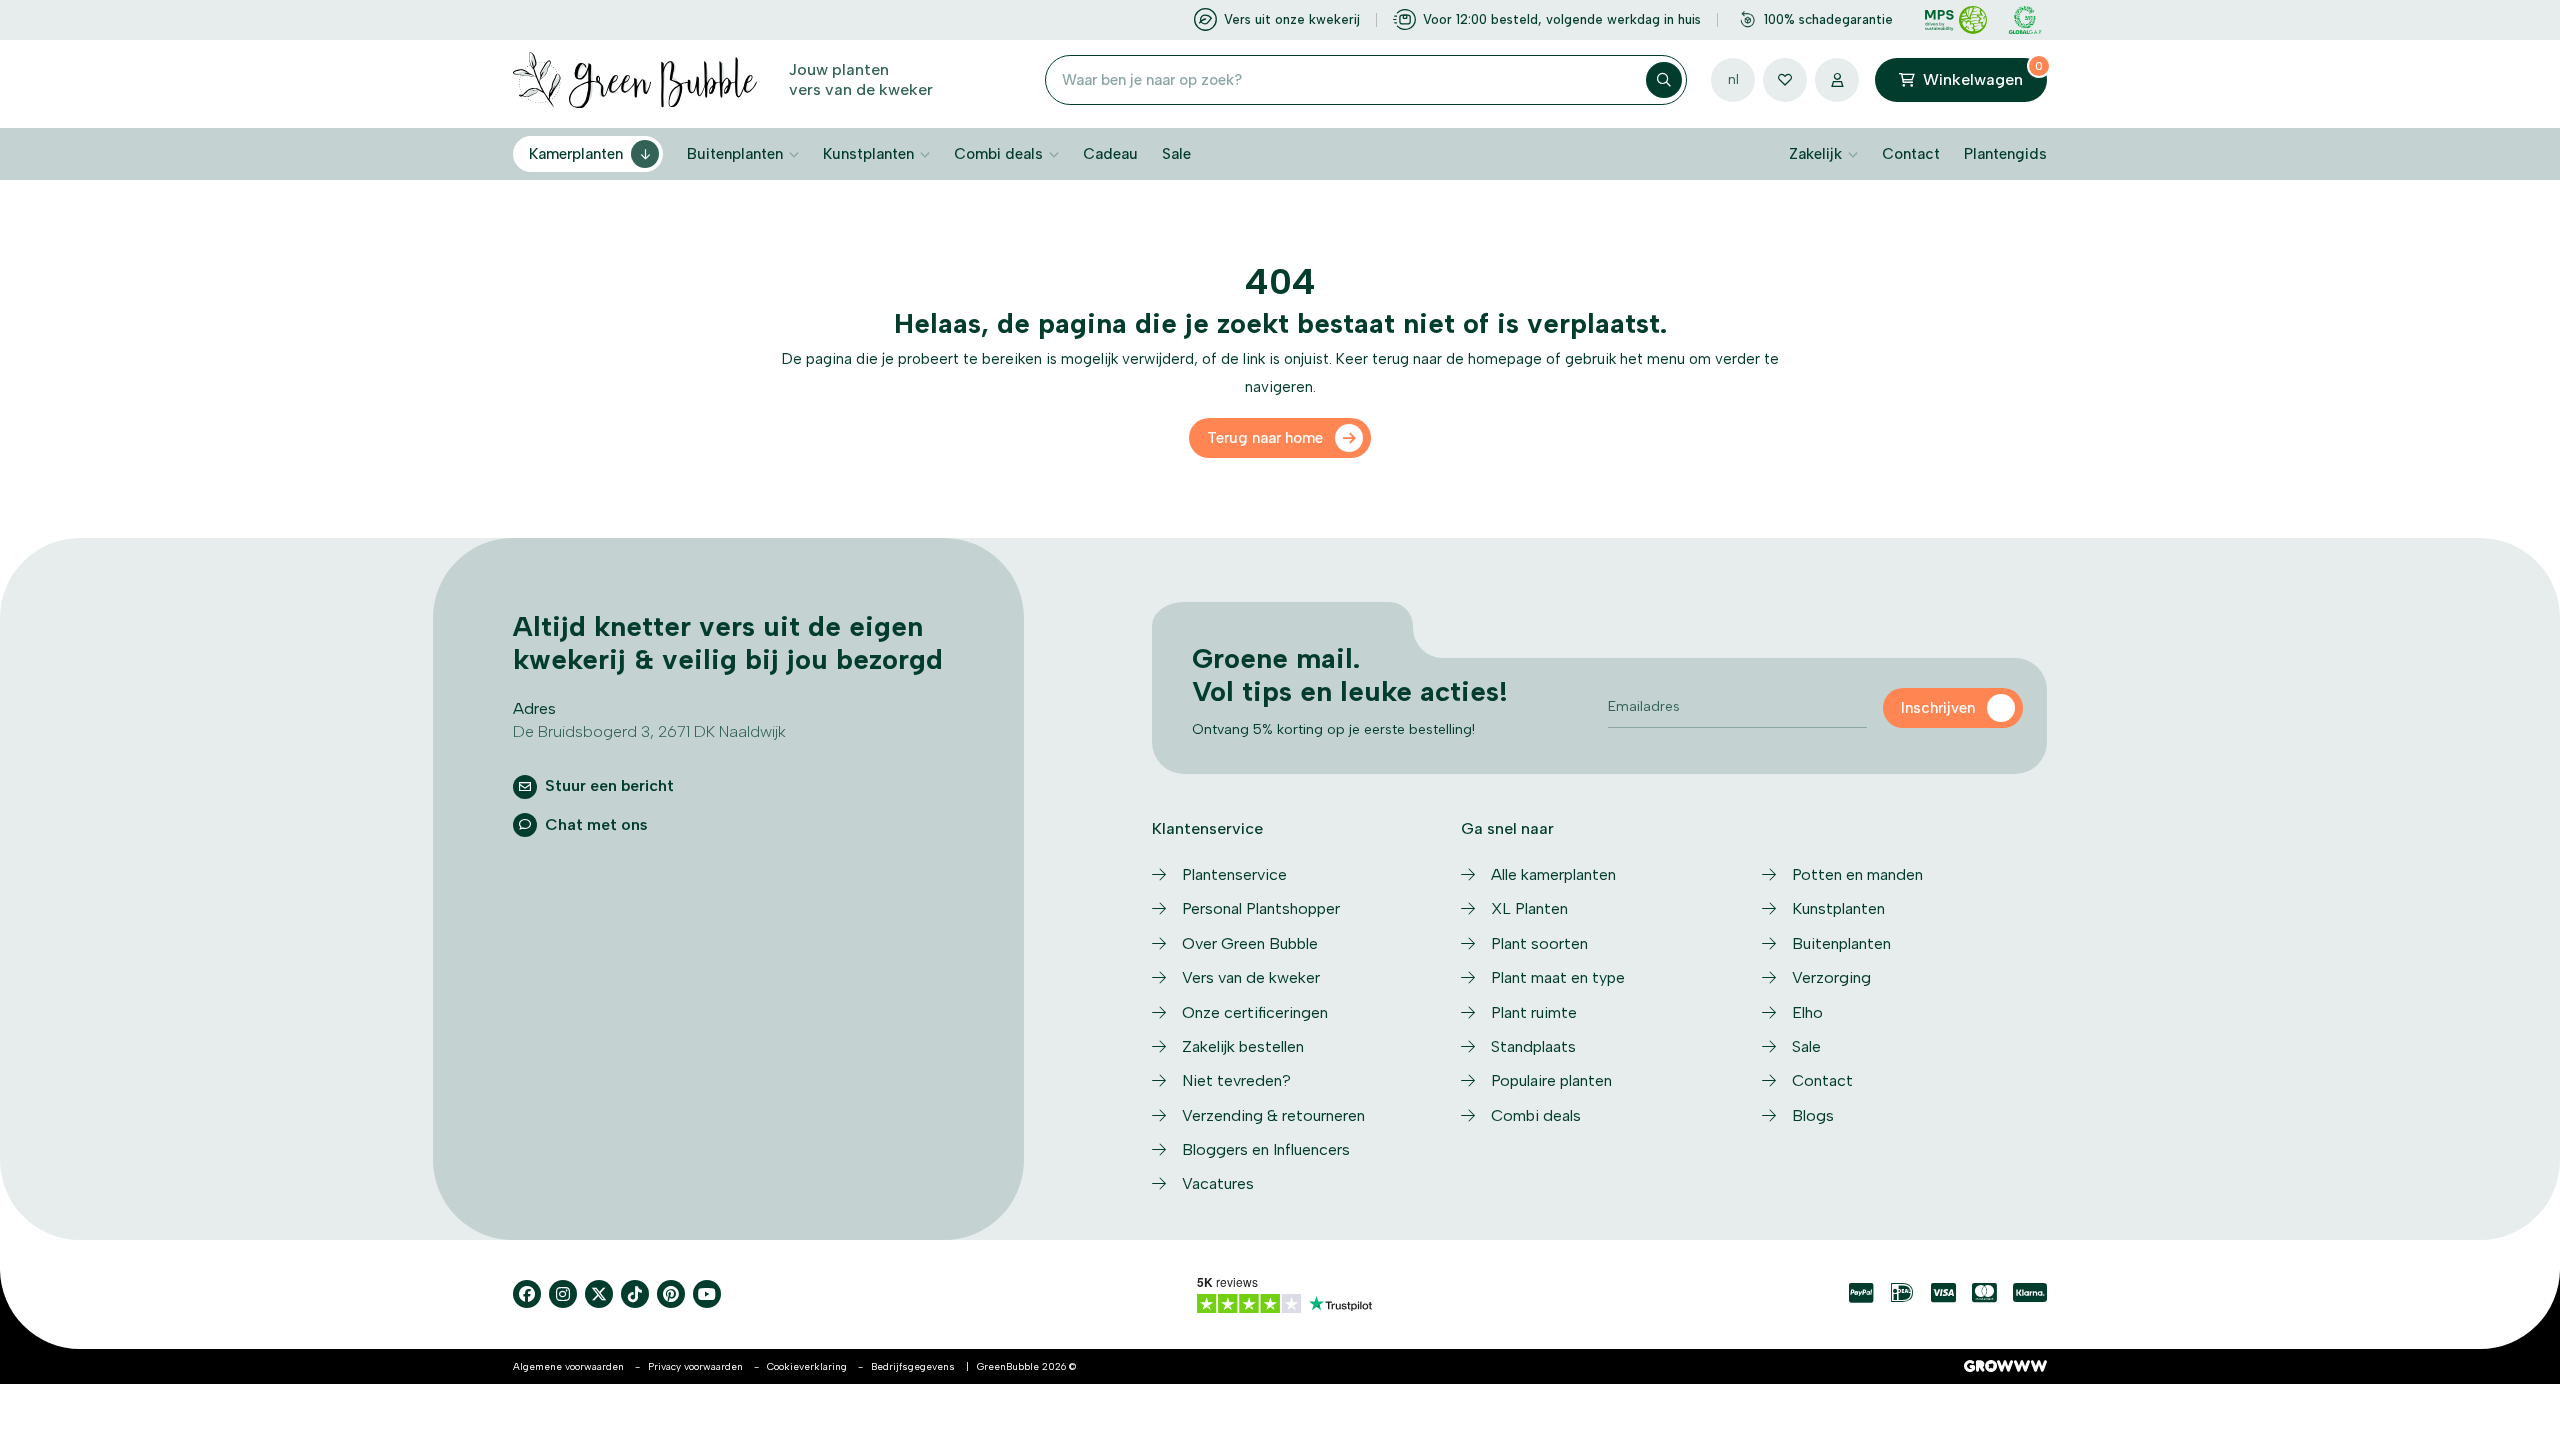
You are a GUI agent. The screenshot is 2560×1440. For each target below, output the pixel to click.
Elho (1807, 1012)
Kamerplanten (576, 154)
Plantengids (2005, 154)
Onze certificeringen (1255, 1012)
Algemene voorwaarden (568, 1366)
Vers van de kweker (1251, 977)
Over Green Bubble (1250, 943)
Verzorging (1831, 977)
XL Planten (1529, 908)
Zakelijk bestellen (1243, 1046)
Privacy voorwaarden (695, 1366)
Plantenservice (1234, 874)
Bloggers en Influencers (1266, 1149)
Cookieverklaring (807, 1366)
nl (1733, 79)
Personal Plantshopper (1261, 908)
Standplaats (1533, 1046)
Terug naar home (1265, 438)
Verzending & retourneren (1273, 1115)
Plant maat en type (1558, 977)
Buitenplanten (735, 154)
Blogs (1813, 1115)
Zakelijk (1815, 154)
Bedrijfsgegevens (913, 1366)
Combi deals (998, 154)
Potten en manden (1857, 874)
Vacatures (1218, 1183)
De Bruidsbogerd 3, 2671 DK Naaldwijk (649, 731)
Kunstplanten (868, 154)
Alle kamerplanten (1553, 874)
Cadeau (1110, 154)
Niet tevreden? (1236, 1080)
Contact (1911, 154)
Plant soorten (1539, 943)
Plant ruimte (1534, 1012)
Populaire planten (1551, 1080)
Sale (1176, 154)
